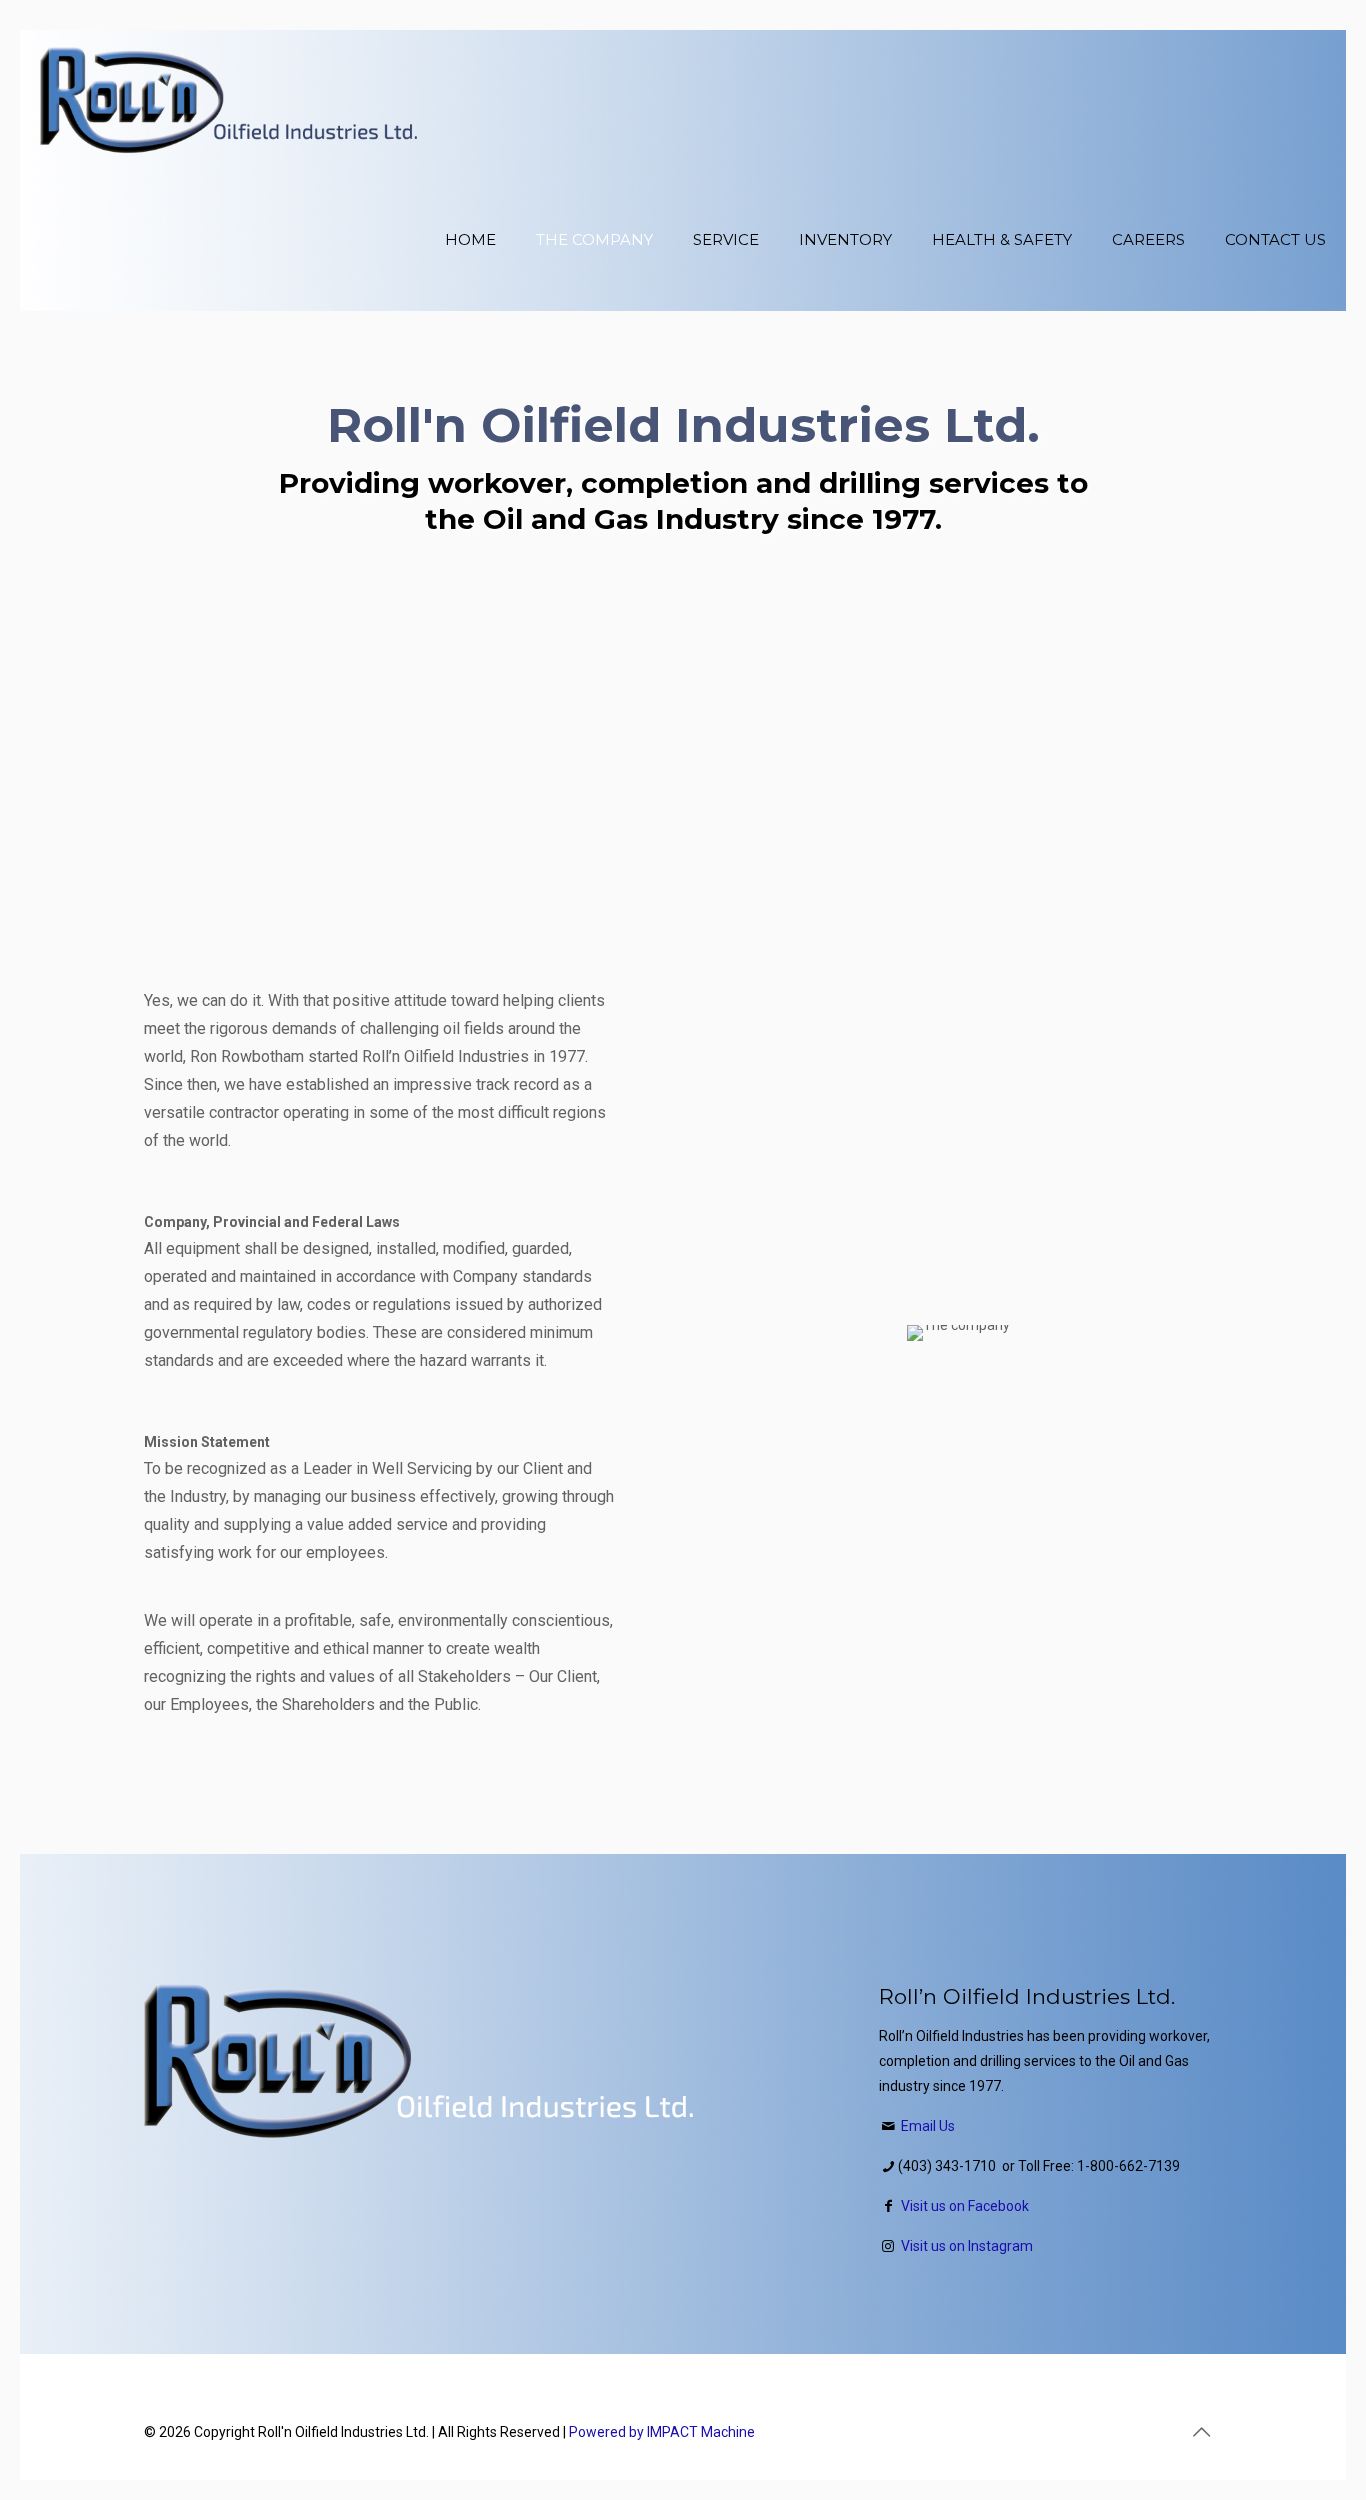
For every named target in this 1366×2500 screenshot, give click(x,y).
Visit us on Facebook (965, 2206)
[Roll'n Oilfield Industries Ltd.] (228, 100)
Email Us (928, 2126)
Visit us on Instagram (967, 2246)
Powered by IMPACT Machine (662, 2432)
